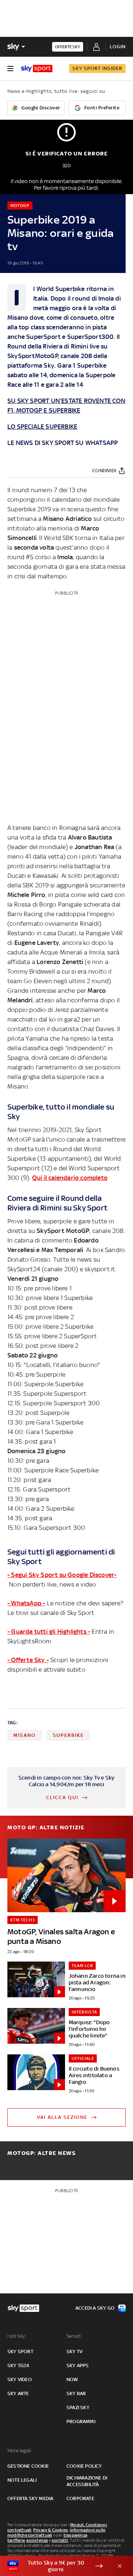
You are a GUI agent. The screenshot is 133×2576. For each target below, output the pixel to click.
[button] (55, 2566)
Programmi (81, 2421)
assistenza (37, 2540)
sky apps (78, 2365)
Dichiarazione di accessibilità (87, 2481)
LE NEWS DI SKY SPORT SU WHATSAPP (63, 443)
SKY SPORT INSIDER (97, 68)
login (118, 47)
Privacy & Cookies (51, 2530)
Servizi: (74, 2336)
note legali (22, 2480)
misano (25, 1735)
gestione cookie (28, 2466)
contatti (60, 2540)
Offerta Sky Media (30, 2498)
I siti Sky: (17, 2336)
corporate (80, 2498)
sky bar (76, 2393)
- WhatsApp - (26, 1603)
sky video (20, 2379)
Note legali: (20, 2451)
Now (72, 2379)
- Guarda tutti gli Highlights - (49, 1632)
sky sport (20, 2351)
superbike (68, 1735)
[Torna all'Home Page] (37, 69)
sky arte (18, 2393)
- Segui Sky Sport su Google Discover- (62, 1575)
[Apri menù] (10, 69)
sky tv (74, 2351)
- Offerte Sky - (28, 1660)
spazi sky (78, 2407)
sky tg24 (18, 2365)
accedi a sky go (95, 2308)
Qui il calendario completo (70, 1178)
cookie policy (84, 2466)
